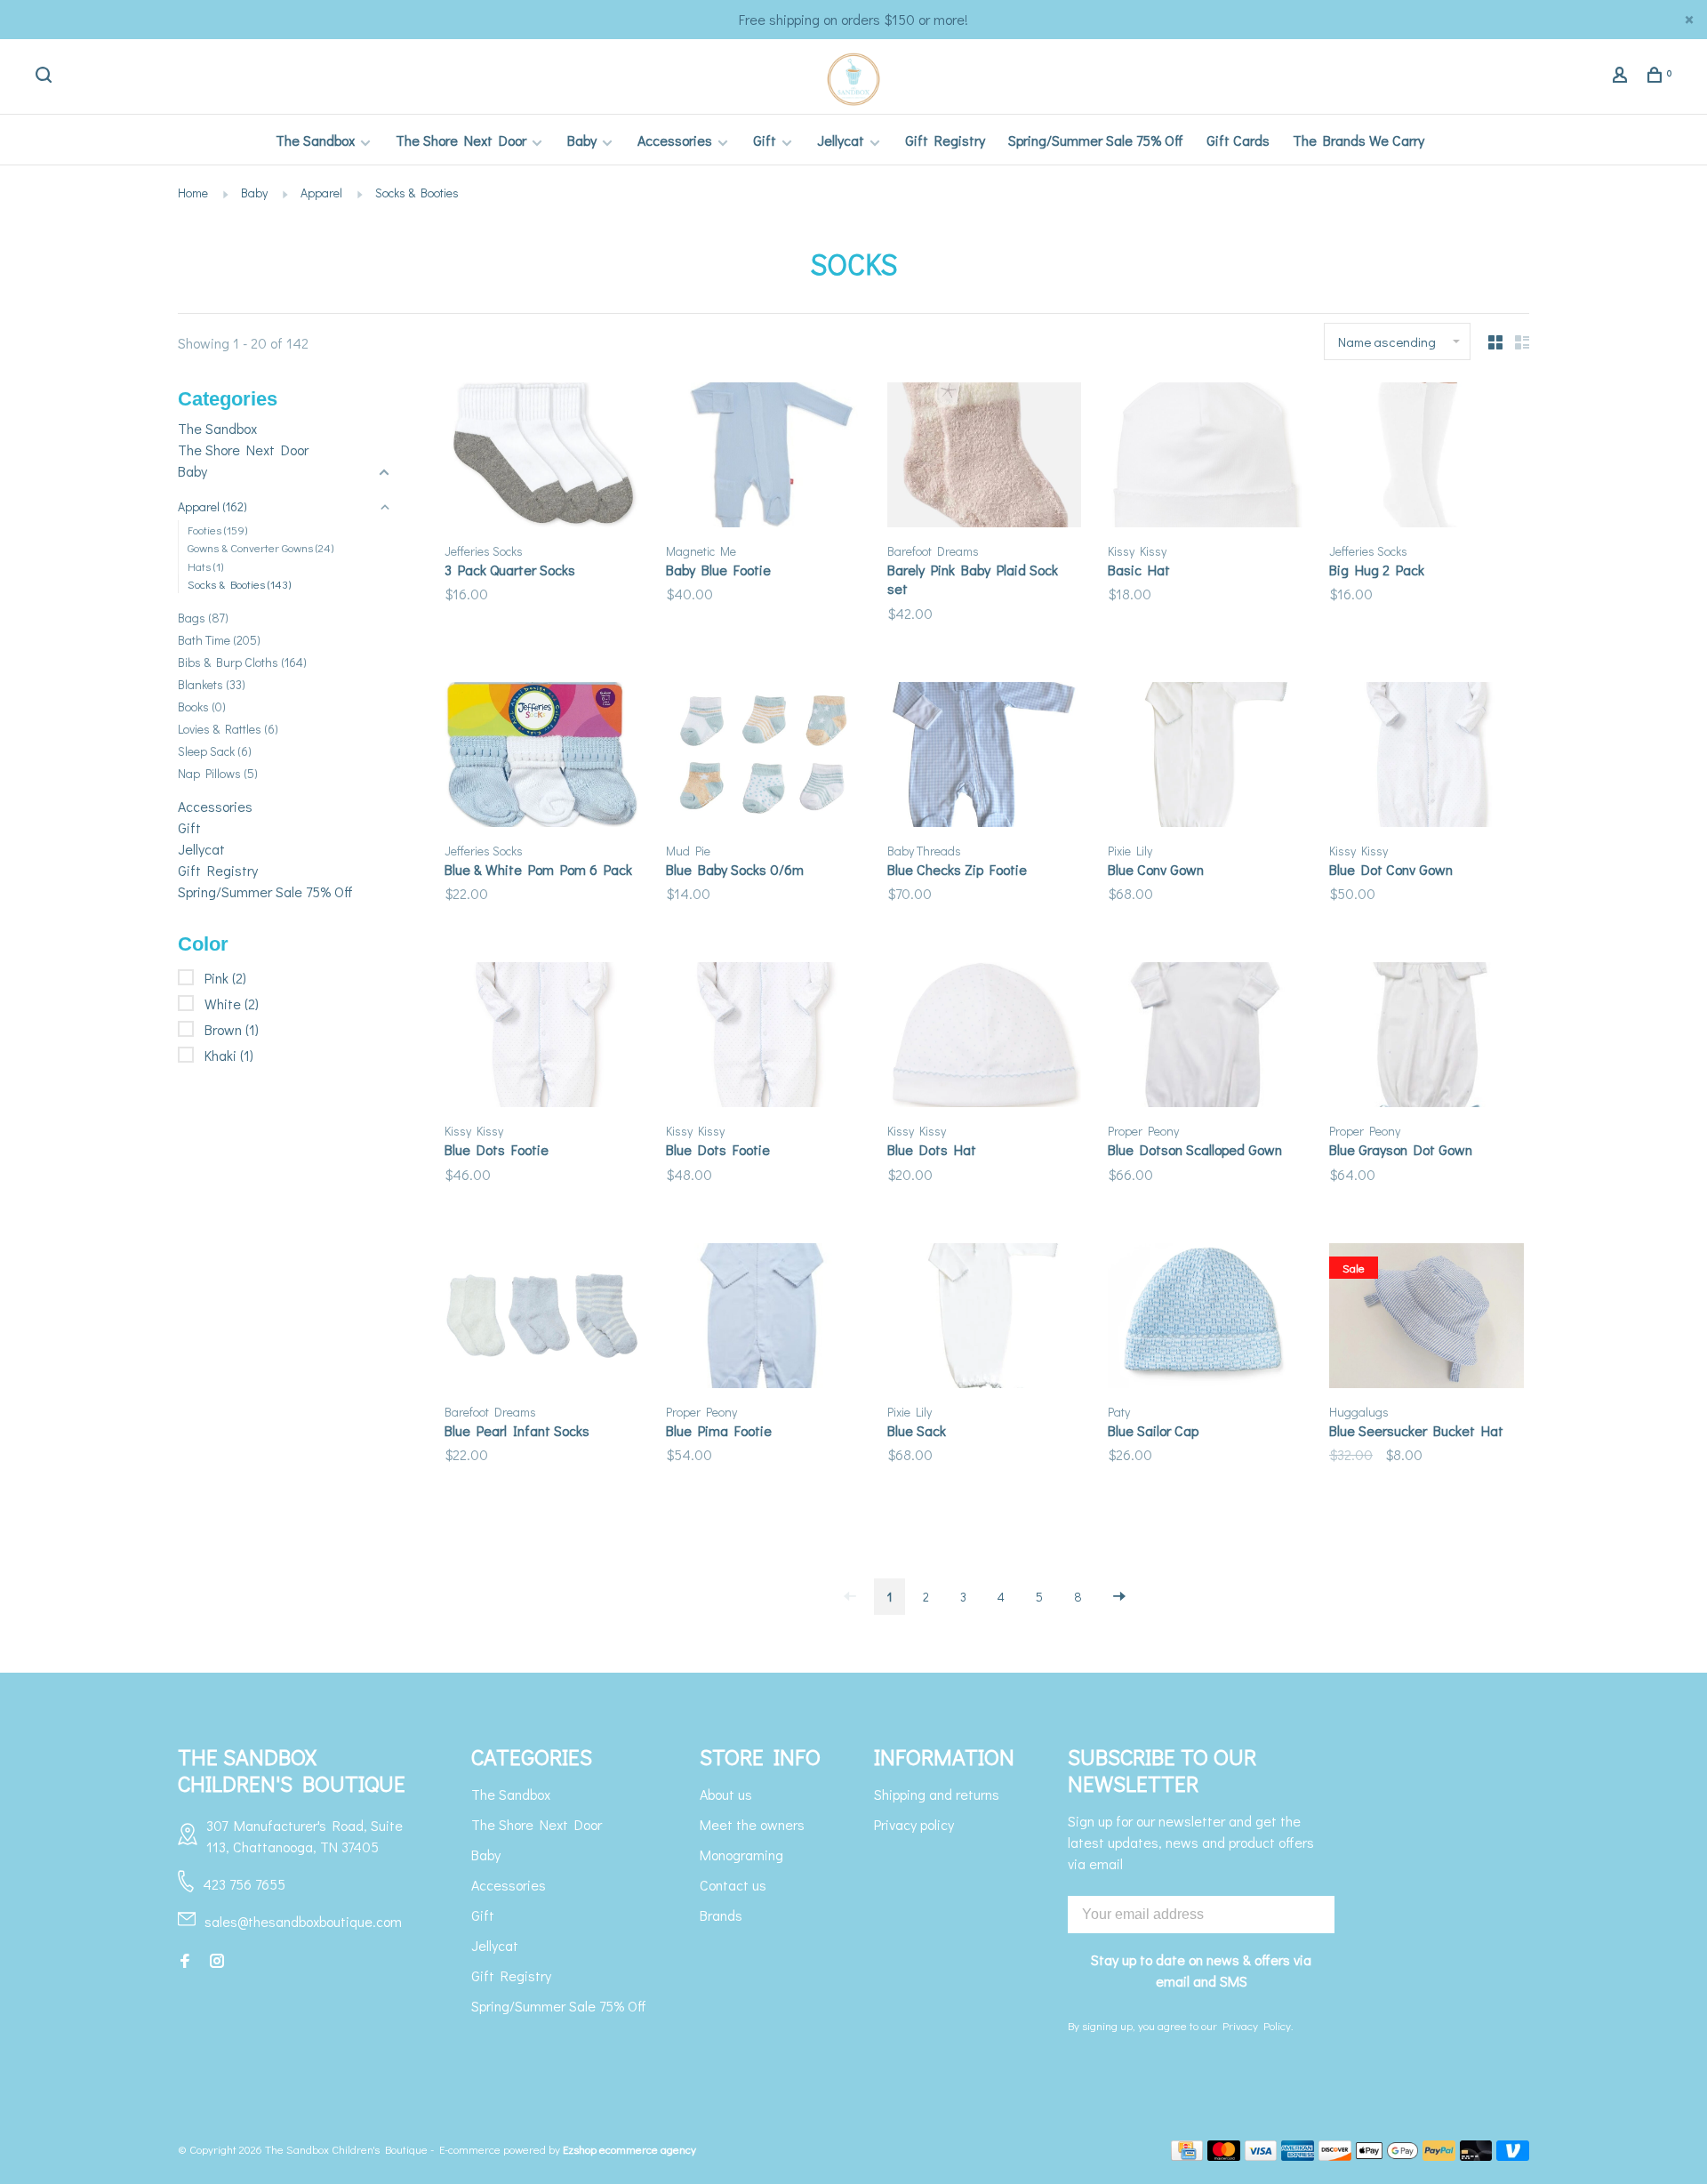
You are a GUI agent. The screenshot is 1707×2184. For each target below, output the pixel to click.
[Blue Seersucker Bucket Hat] (1427, 1318)
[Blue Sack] (985, 1318)
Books (202, 707)
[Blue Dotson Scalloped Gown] (1205, 1037)
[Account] (1622, 77)
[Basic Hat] (1205, 458)
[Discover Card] (1335, 2155)
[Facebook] (185, 1961)
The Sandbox (315, 140)
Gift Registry (945, 140)
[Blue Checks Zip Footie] (985, 757)
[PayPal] (1439, 2155)
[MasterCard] (1224, 2155)
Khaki (229, 1055)
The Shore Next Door (461, 140)
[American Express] (1298, 2155)
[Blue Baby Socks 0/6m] (763, 757)
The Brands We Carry (1358, 140)
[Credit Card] (1187, 2155)
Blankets (212, 684)
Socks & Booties (417, 193)
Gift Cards (1238, 140)
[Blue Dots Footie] (542, 1037)
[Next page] (1119, 1597)
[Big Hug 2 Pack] (1427, 458)
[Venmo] (1513, 2155)
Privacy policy (914, 1824)
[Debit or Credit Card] (1476, 2155)
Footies (217, 530)
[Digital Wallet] (1387, 2155)
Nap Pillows (218, 773)
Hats (205, 566)
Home (193, 193)
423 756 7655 (244, 1884)
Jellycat (841, 140)
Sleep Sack (215, 751)
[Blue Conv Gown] (1205, 757)
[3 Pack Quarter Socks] (542, 458)
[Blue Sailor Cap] (1205, 1318)
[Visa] (1261, 2155)
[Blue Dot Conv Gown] (1427, 757)
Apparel (321, 193)
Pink (225, 978)
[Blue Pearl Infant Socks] (542, 1318)
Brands (721, 1915)
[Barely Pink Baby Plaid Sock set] (985, 458)
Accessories (675, 140)
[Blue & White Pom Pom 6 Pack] (542, 757)
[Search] (46, 77)
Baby (582, 140)
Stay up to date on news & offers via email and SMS (1201, 1970)
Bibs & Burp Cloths (242, 662)
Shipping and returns (937, 1794)
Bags (203, 618)
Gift (765, 140)
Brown (232, 1029)
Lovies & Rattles (228, 729)
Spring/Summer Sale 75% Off (1096, 140)
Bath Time (219, 640)
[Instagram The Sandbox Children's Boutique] (217, 1961)
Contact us (733, 1885)
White (232, 1004)
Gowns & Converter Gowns (260, 547)
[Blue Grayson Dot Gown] (1427, 1037)
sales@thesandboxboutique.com (303, 1921)
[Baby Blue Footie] (763, 458)
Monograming (741, 1855)
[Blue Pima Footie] (763, 1318)
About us (726, 1794)
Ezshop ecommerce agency (629, 2149)
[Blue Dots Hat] (985, 1037)
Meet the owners (752, 1824)
